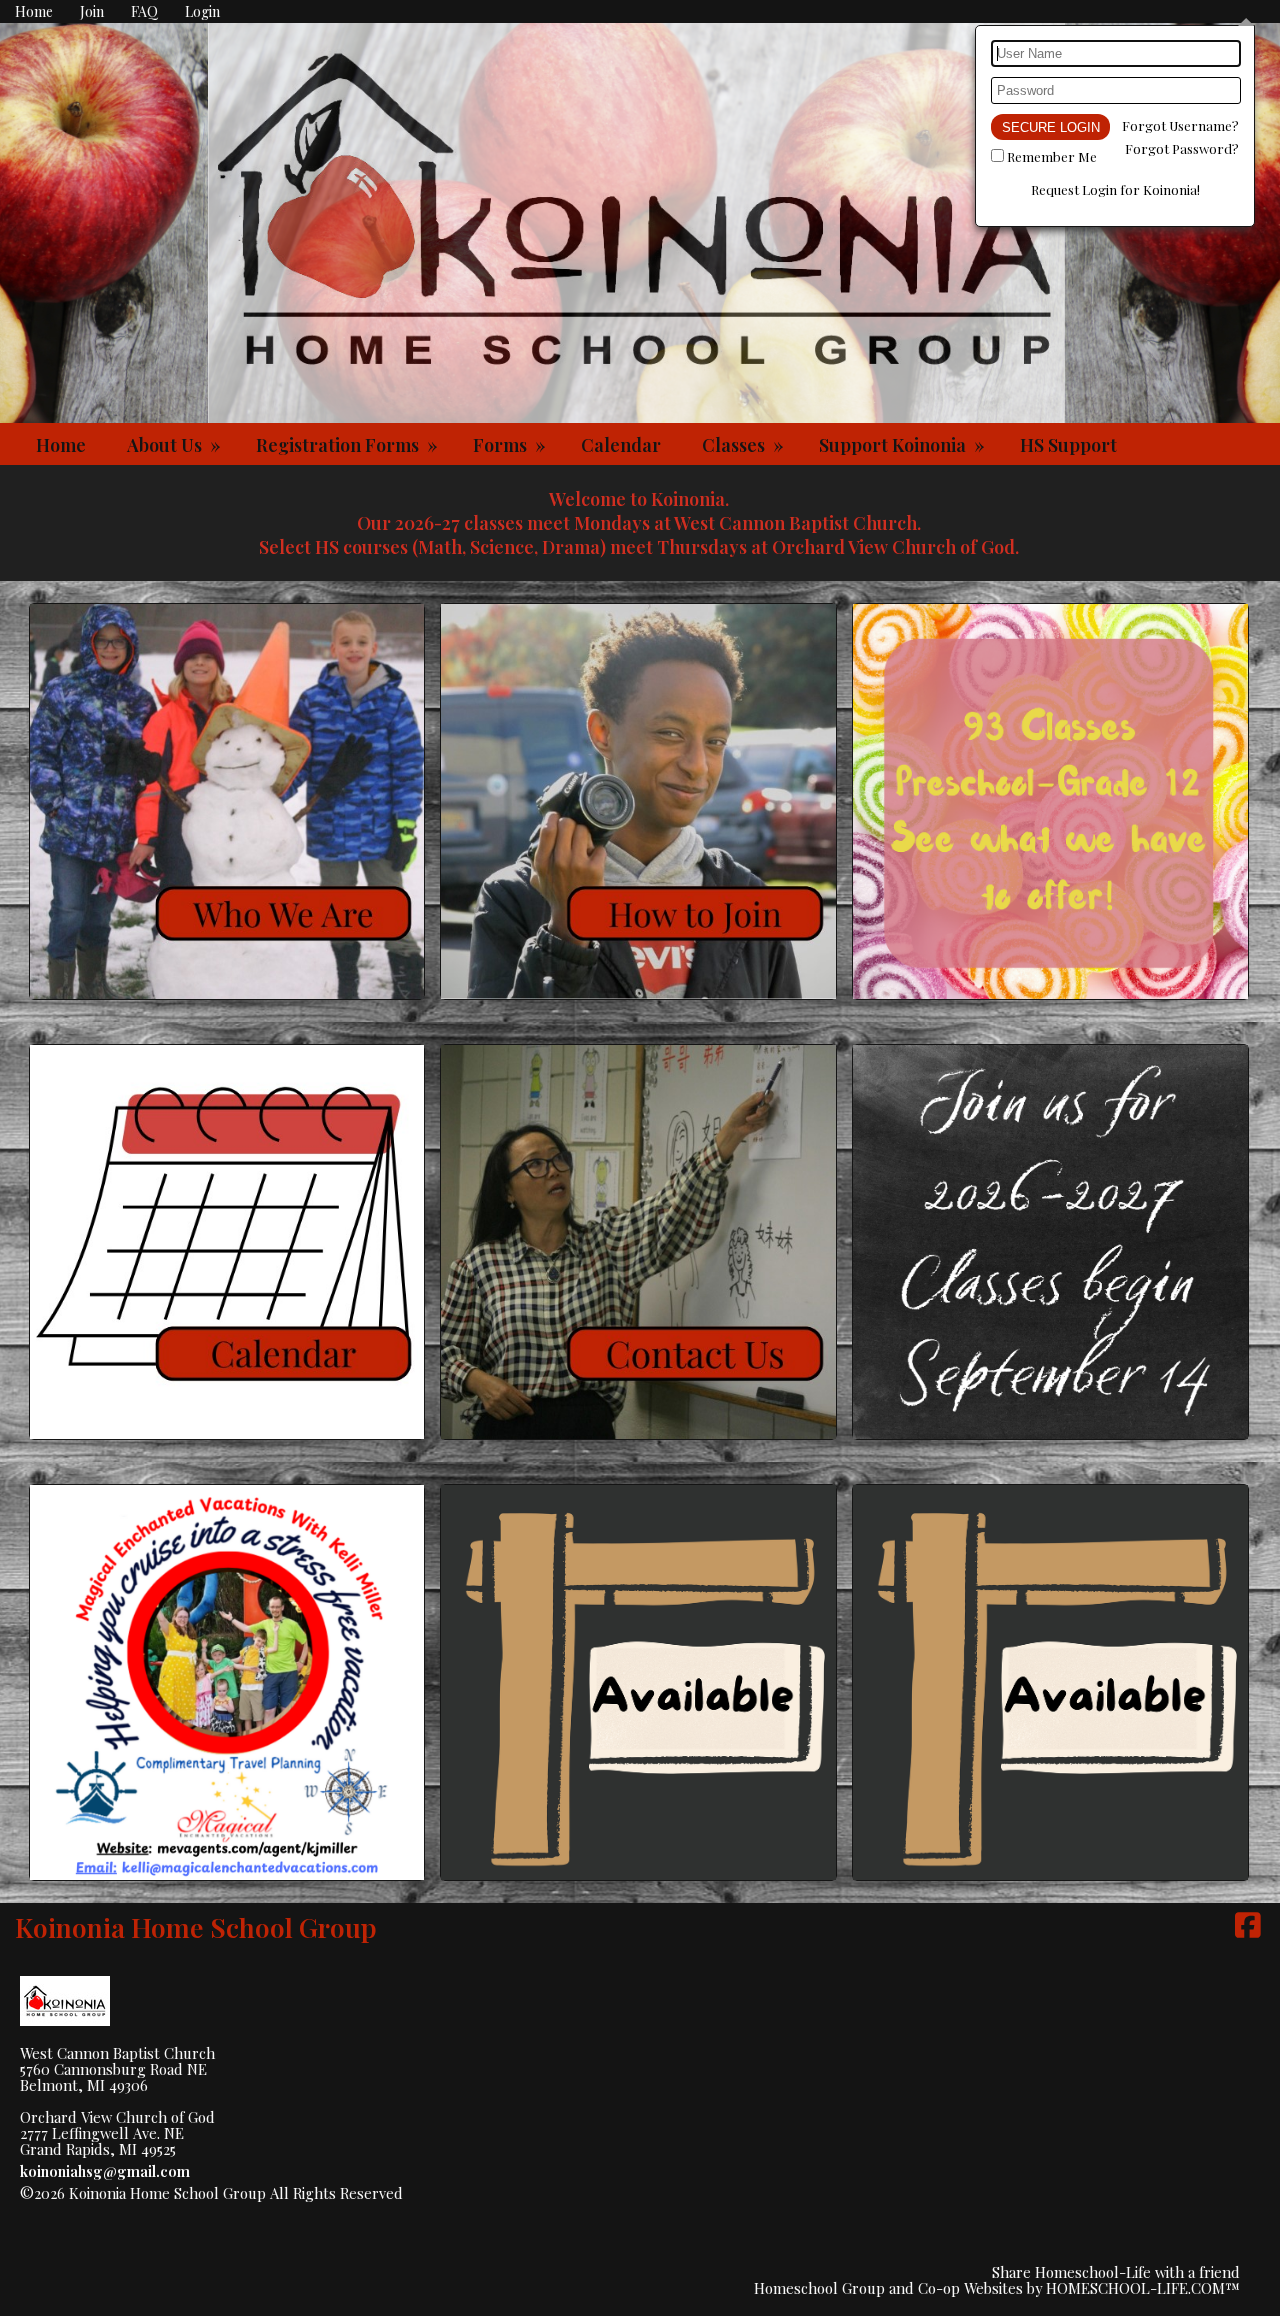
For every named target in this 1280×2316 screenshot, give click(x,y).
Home (61, 445)
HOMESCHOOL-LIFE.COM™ (1143, 2288)
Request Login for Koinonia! (1115, 189)
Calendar (621, 445)
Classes (745, 445)
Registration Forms (349, 445)
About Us (176, 445)
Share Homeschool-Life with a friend (1116, 2272)
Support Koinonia (904, 445)
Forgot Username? (1180, 125)
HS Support (1068, 445)
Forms (511, 445)
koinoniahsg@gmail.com (105, 2171)
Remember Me (1052, 156)
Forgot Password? (1182, 148)
